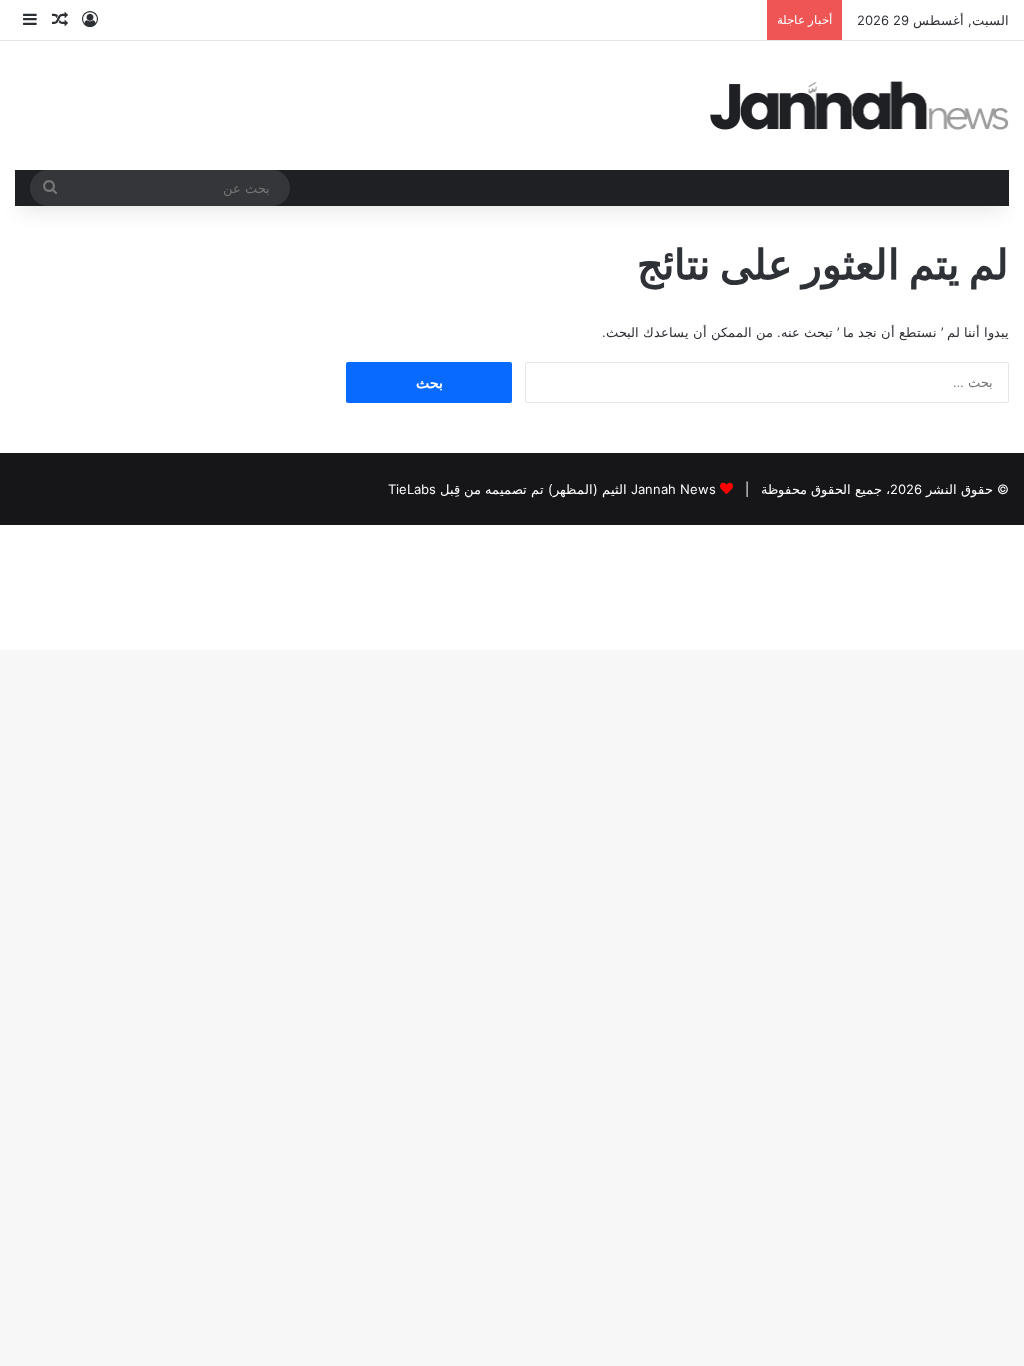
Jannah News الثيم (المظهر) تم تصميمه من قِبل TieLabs (552, 489)
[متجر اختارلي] (860, 105)
